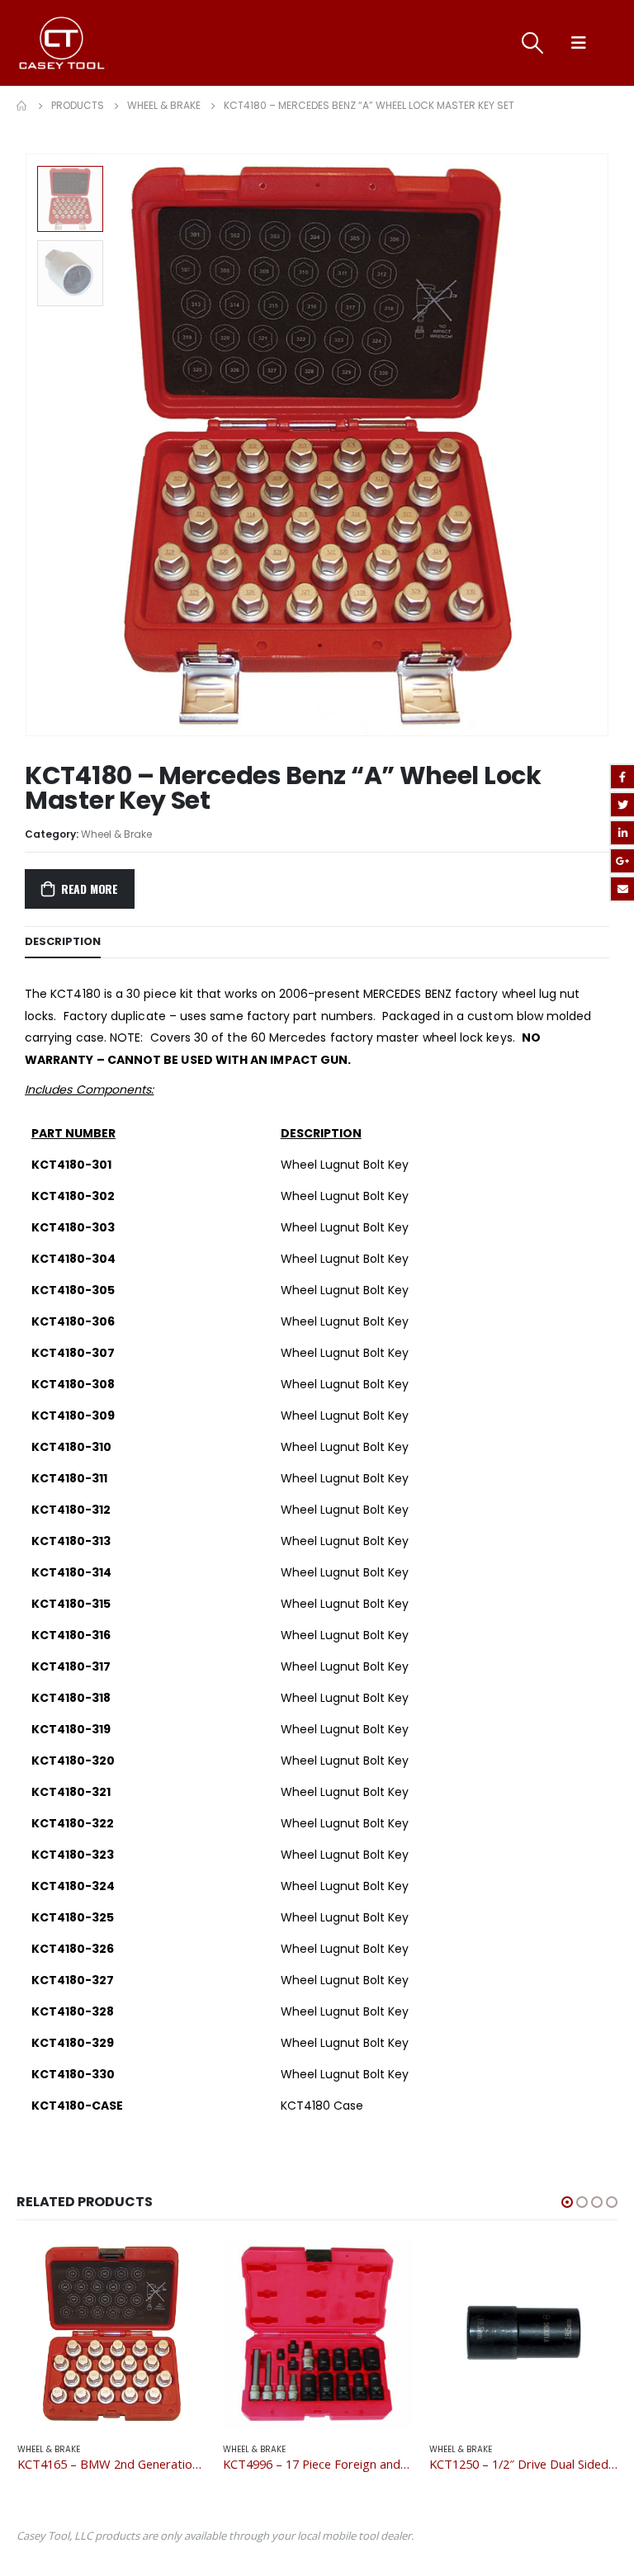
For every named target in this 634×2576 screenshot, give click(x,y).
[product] (112, 2335)
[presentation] (589, 445)
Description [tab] (63, 941)
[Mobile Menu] (579, 43)
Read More (90, 889)
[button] (567, 2202)
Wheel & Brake (116, 834)
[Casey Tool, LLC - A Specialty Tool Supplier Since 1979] (62, 43)
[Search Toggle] (533, 43)
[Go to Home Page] (22, 106)
